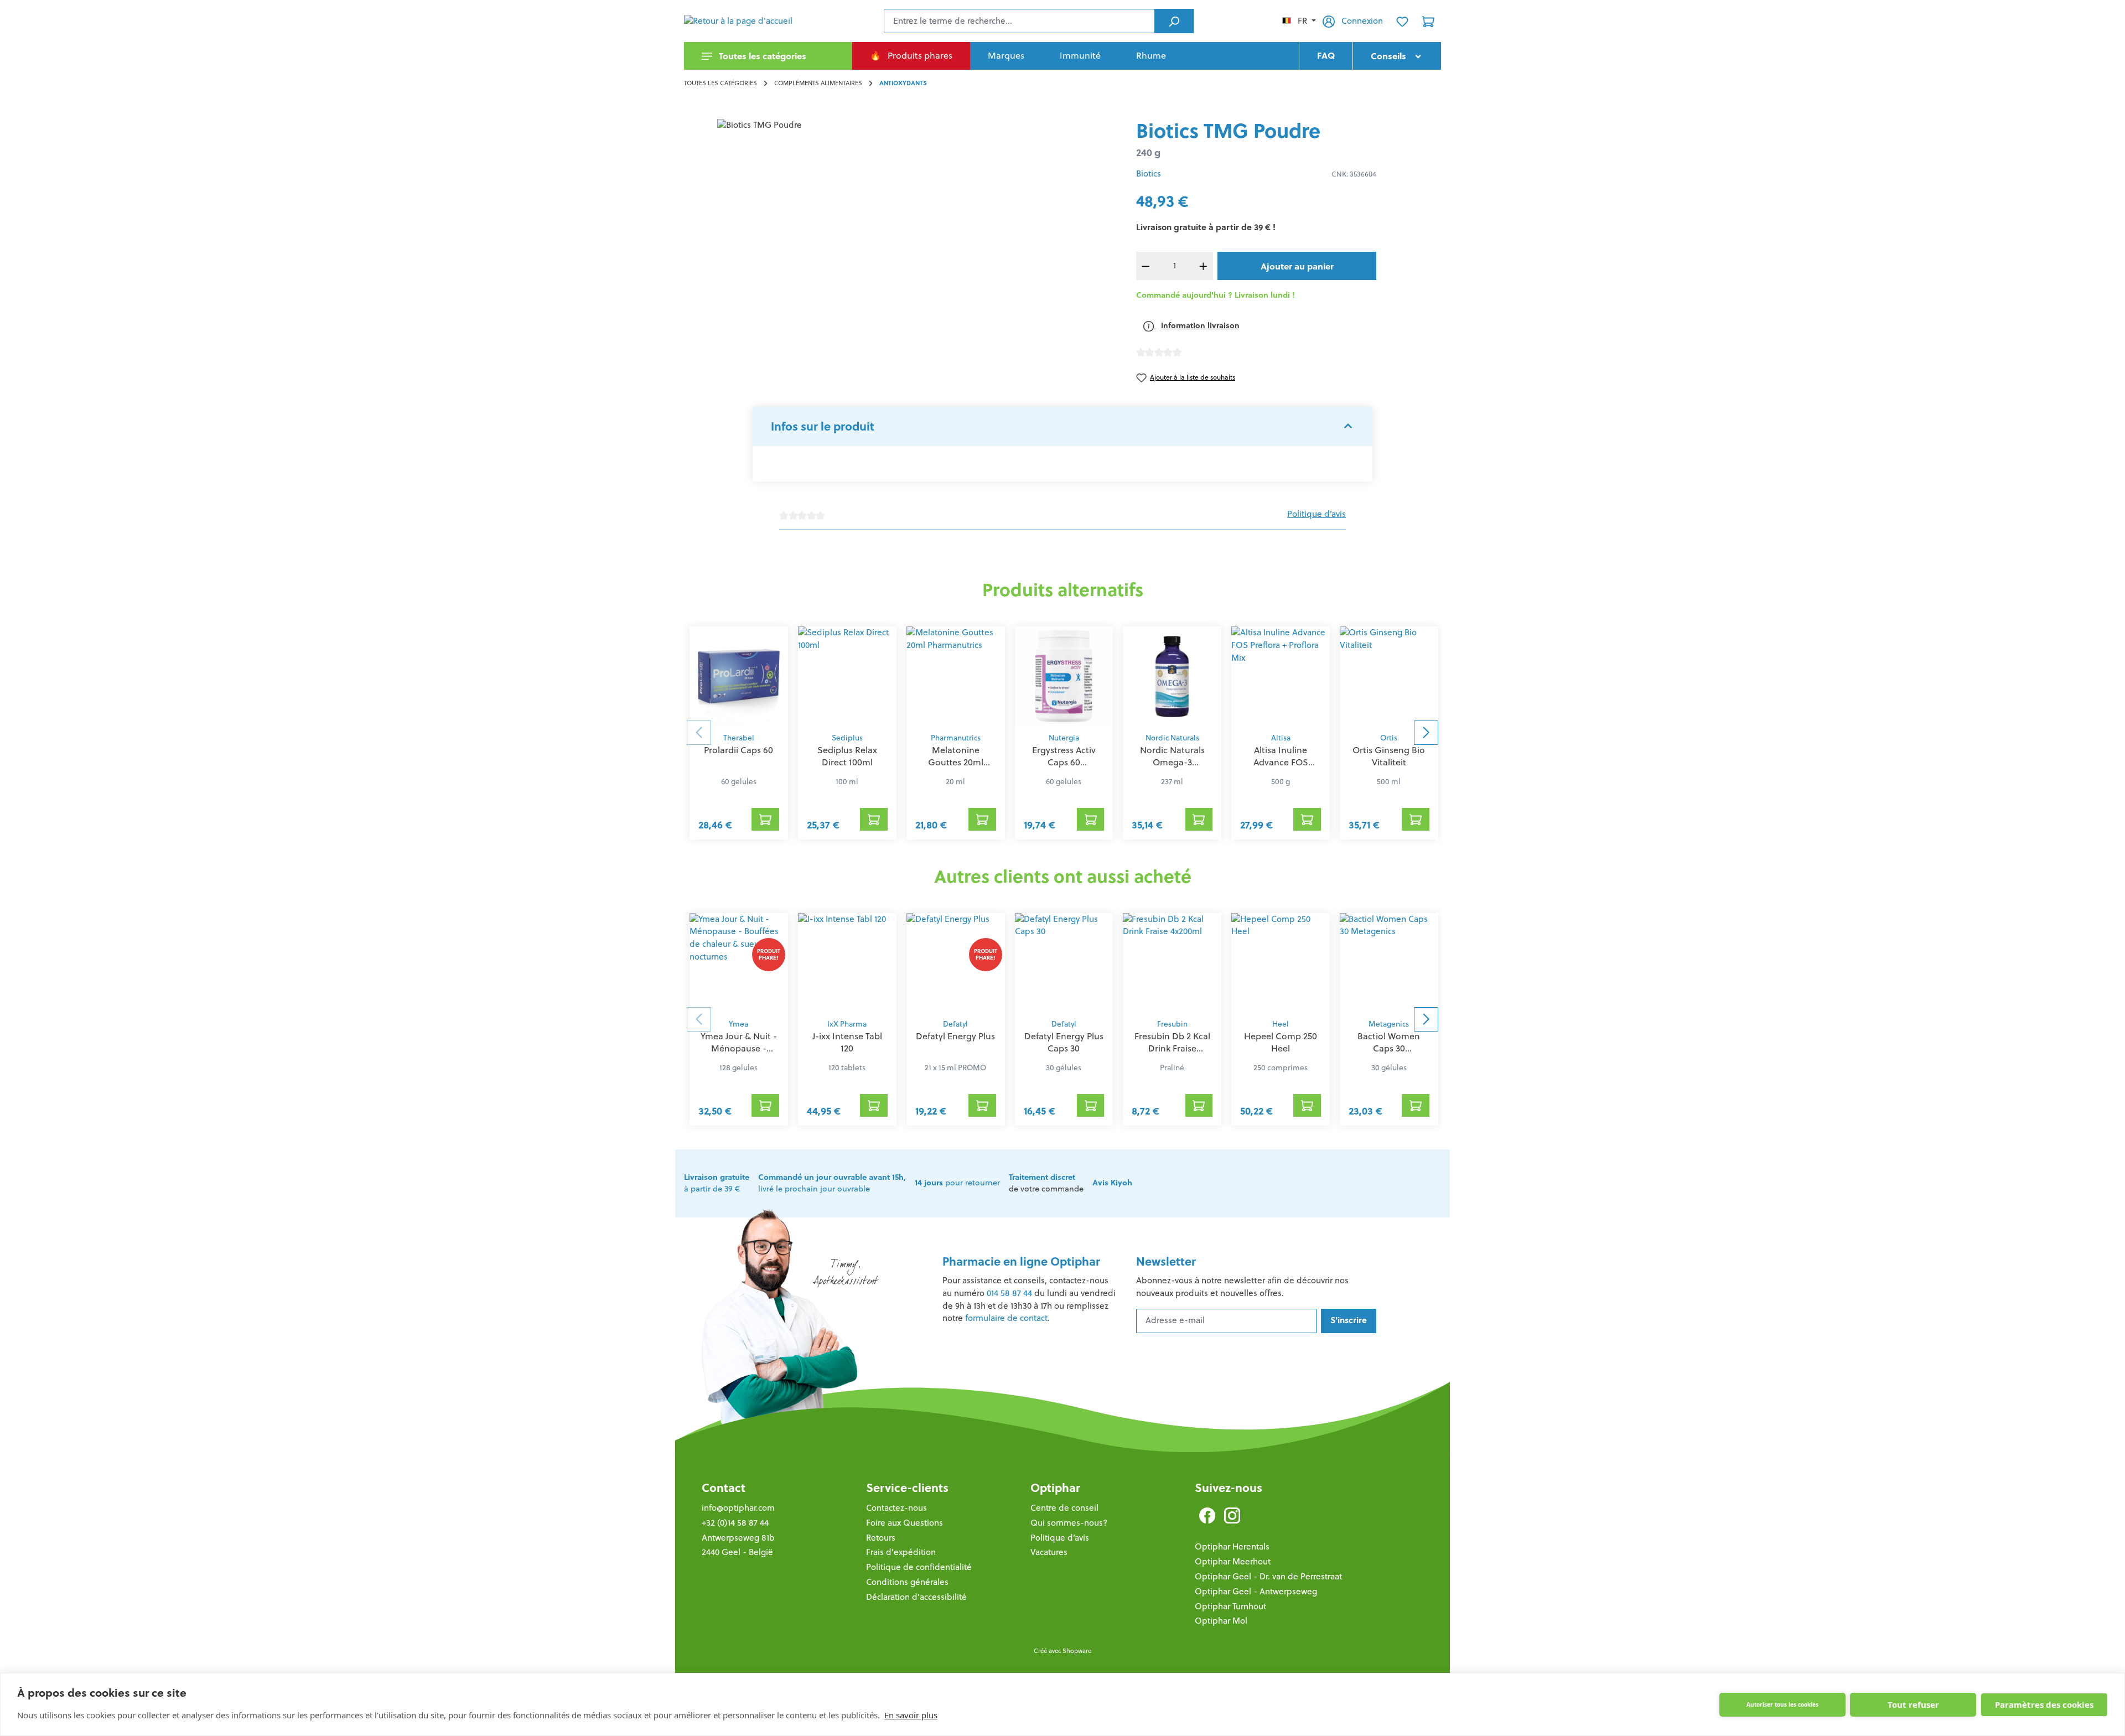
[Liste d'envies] (1402, 21)
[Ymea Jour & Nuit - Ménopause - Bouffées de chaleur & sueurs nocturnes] (739, 963)
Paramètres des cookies (2044, 1704)
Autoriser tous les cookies (1782, 1704)
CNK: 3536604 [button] (1354, 174)
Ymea (738, 1024)
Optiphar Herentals (1232, 1546)
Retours (881, 1538)
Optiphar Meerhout (1233, 1561)
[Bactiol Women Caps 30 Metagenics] (1389, 963)
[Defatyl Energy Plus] (956, 963)
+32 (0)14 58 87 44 (735, 1523)
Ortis (1389, 738)
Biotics (1149, 173)
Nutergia (1064, 738)
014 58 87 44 (1009, 1293)
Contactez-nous (896, 1508)
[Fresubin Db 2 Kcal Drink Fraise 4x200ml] (1172, 963)
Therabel (739, 738)
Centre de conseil (1064, 1508)
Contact (724, 1488)
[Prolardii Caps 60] (739, 676)
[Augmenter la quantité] (1204, 266)
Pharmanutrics (956, 738)
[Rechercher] (1174, 21)
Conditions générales (907, 1582)
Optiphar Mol (1221, 1621)
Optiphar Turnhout (1230, 1606)
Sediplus (847, 738)
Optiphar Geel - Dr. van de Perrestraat (1268, 1576)
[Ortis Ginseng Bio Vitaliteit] (1389, 676)
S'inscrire (1349, 1320)
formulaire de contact (1006, 1318)
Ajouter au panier (1297, 266)
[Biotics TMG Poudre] (901, 238)
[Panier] (1428, 21)
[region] (901, 238)
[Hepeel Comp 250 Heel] (1281, 963)
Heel (1281, 1024)
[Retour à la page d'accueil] (739, 21)
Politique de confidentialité (919, 1567)
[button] (1062, 427)
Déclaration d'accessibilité (916, 1597)
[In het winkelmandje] (765, 819)
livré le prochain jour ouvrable (832, 1183)
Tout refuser (1913, 1704)
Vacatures (1049, 1552)
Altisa (1281, 738)
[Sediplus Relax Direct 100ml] (847, 676)
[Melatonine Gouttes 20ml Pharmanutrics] (956, 676)
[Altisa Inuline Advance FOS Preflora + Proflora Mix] (1281, 676)
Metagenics (1389, 1024)
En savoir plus (911, 1715)
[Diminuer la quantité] (1146, 266)
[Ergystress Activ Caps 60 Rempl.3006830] (1064, 676)
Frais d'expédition (901, 1552)
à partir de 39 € (717, 1183)
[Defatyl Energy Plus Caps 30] (1064, 963)
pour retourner (957, 1183)
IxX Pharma (847, 1024)
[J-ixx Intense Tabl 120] (847, 963)
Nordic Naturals (1172, 738)
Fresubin (1172, 1024)
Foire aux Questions (905, 1523)
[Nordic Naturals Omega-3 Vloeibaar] (1172, 676)
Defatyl (955, 1024)
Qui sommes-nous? (1069, 1523)
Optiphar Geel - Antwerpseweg (1256, 1591)
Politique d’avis (1317, 514)
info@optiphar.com (738, 1508)
